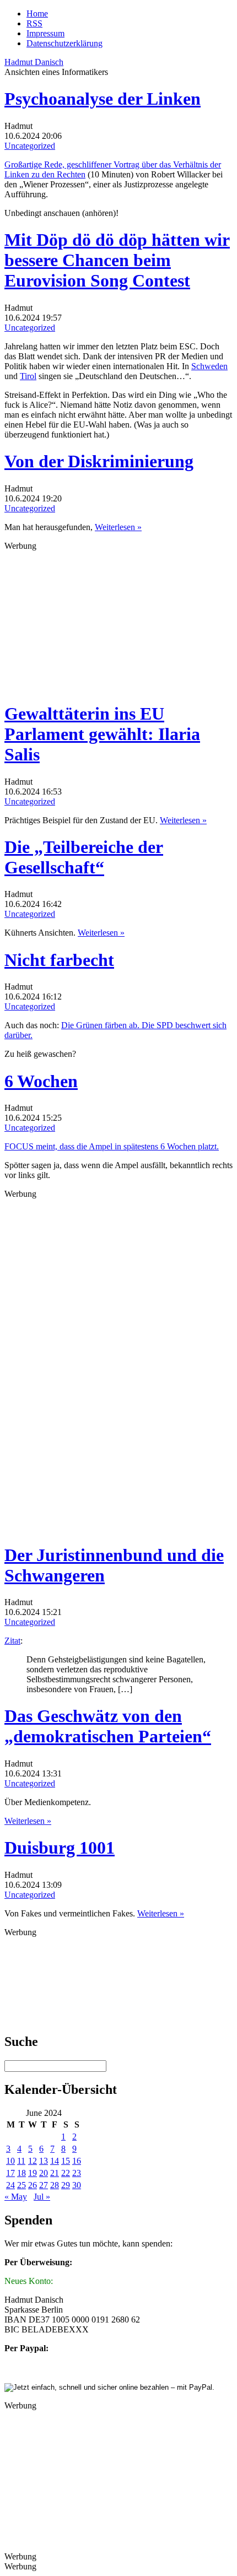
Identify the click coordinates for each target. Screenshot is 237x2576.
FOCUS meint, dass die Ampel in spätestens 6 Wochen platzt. (112, 1146)
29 (66, 2185)
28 (55, 2185)
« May (16, 2197)
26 (33, 2185)
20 (44, 2173)
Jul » (42, 2197)
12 (33, 2161)
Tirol (28, 376)
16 (77, 2161)
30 (77, 2185)
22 (66, 2173)
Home (37, 13)
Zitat (12, 1641)
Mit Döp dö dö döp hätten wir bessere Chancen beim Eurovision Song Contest (117, 260)
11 (21, 2161)
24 (10, 2185)
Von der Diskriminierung (99, 461)
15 (66, 2161)
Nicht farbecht (59, 960)
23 (77, 2173)
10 (10, 2161)
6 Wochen (41, 1081)
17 (10, 2173)
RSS (34, 23)
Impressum (45, 33)
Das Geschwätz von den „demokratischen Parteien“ (108, 1726)
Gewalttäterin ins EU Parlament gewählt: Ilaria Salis (102, 734)
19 (33, 2173)
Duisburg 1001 (60, 1848)
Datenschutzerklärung (64, 43)
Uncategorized (30, 146)
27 (44, 2185)
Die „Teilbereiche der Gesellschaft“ (84, 857)
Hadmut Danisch (34, 62)
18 (21, 2173)
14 (55, 2161)
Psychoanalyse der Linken (103, 99)
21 (55, 2173)
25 (21, 2185)
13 (44, 2161)
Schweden (209, 366)
